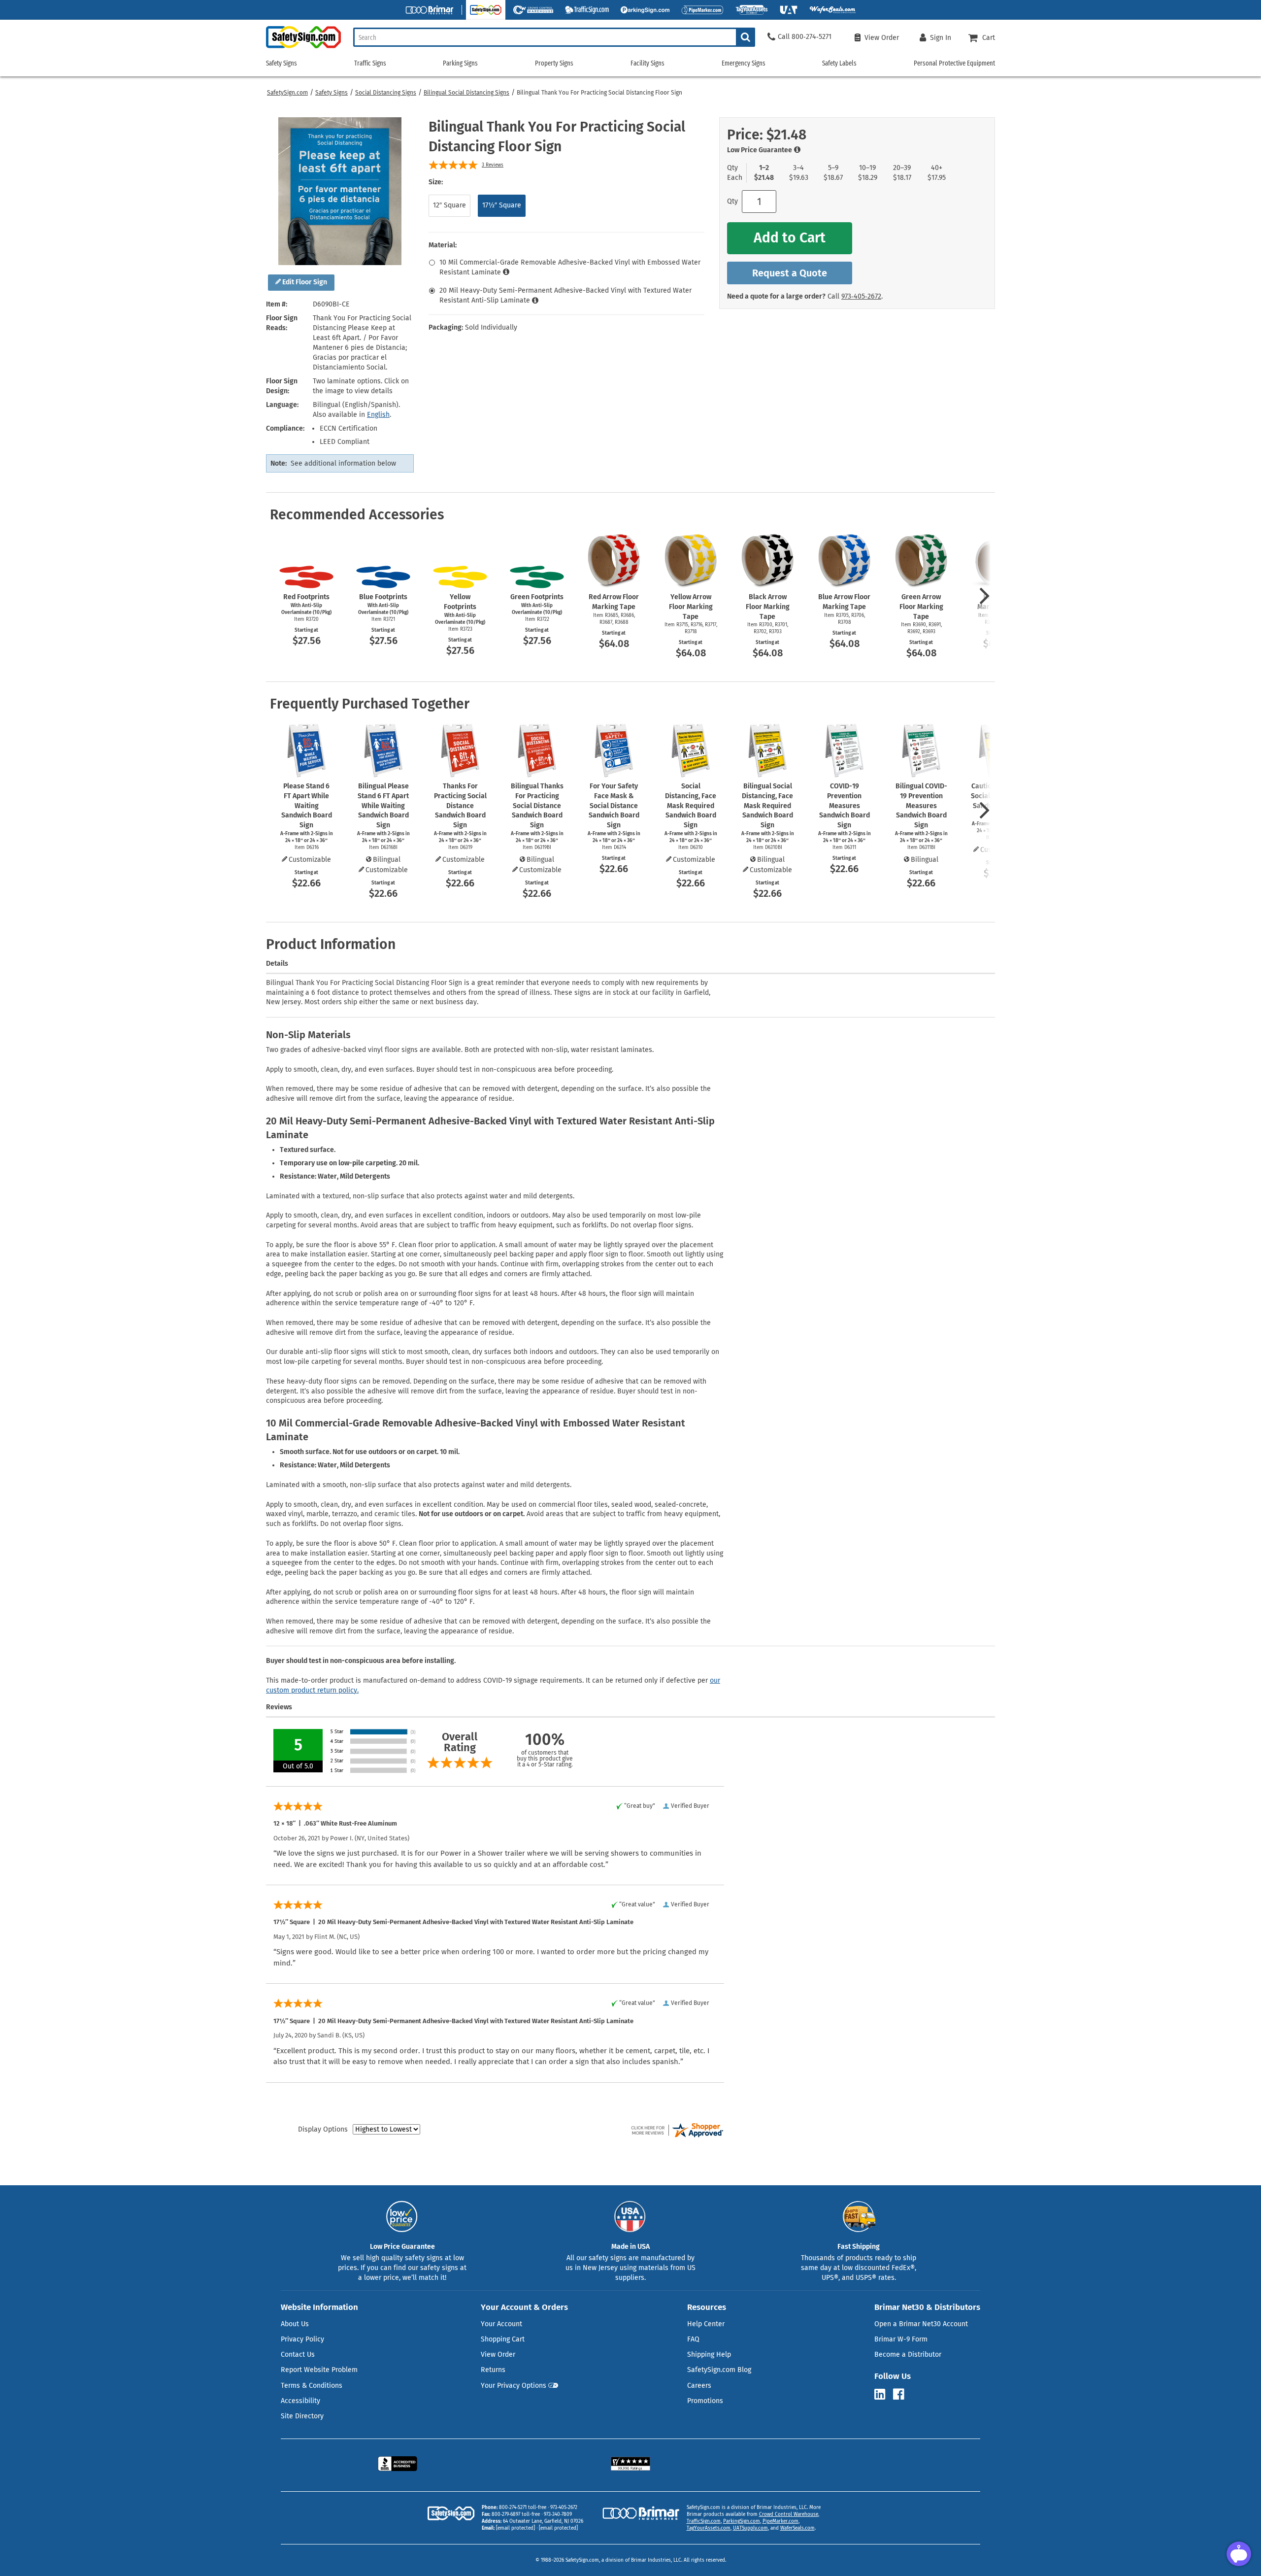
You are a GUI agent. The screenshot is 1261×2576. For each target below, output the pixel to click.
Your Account (501, 2324)
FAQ (693, 2339)
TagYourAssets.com (709, 2528)
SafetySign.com (287, 93)
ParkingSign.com (742, 2521)
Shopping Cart (503, 2339)
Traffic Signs (370, 63)
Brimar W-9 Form (901, 2339)
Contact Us (298, 2355)
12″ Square (449, 205)
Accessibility (300, 2401)
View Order (498, 2355)
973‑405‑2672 (861, 296)
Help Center (706, 2324)
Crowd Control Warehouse (789, 2514)
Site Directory (302, 2416)
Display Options (323, 2129)
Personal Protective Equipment (954, 63)
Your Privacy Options (514, 2386)
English (378, 415)
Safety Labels (839, 63)
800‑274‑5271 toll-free (523, 2508)
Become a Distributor (908, 2355)
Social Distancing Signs (386, 93)
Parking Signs (460, 63)
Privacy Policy (302, 2339)
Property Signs (554, 63)
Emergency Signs (744, 63)
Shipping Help (709, 2355)
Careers (699, 2386)
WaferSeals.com (797, 2528)
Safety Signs (332, 93)
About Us (295, 2324)
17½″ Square (502, 205)
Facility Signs (647, 63)
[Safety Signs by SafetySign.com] (303, 48)
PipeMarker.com (780, 2521)
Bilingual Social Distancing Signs (466, 93)
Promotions (705, 2401)
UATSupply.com (750, 2528)
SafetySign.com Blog (719, 2370)
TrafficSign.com (704, 2521)
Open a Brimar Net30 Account (921, 2324)
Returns (493, 2370)
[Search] (746, 37)
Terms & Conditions (312, 2386)
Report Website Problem (319, 2370)
